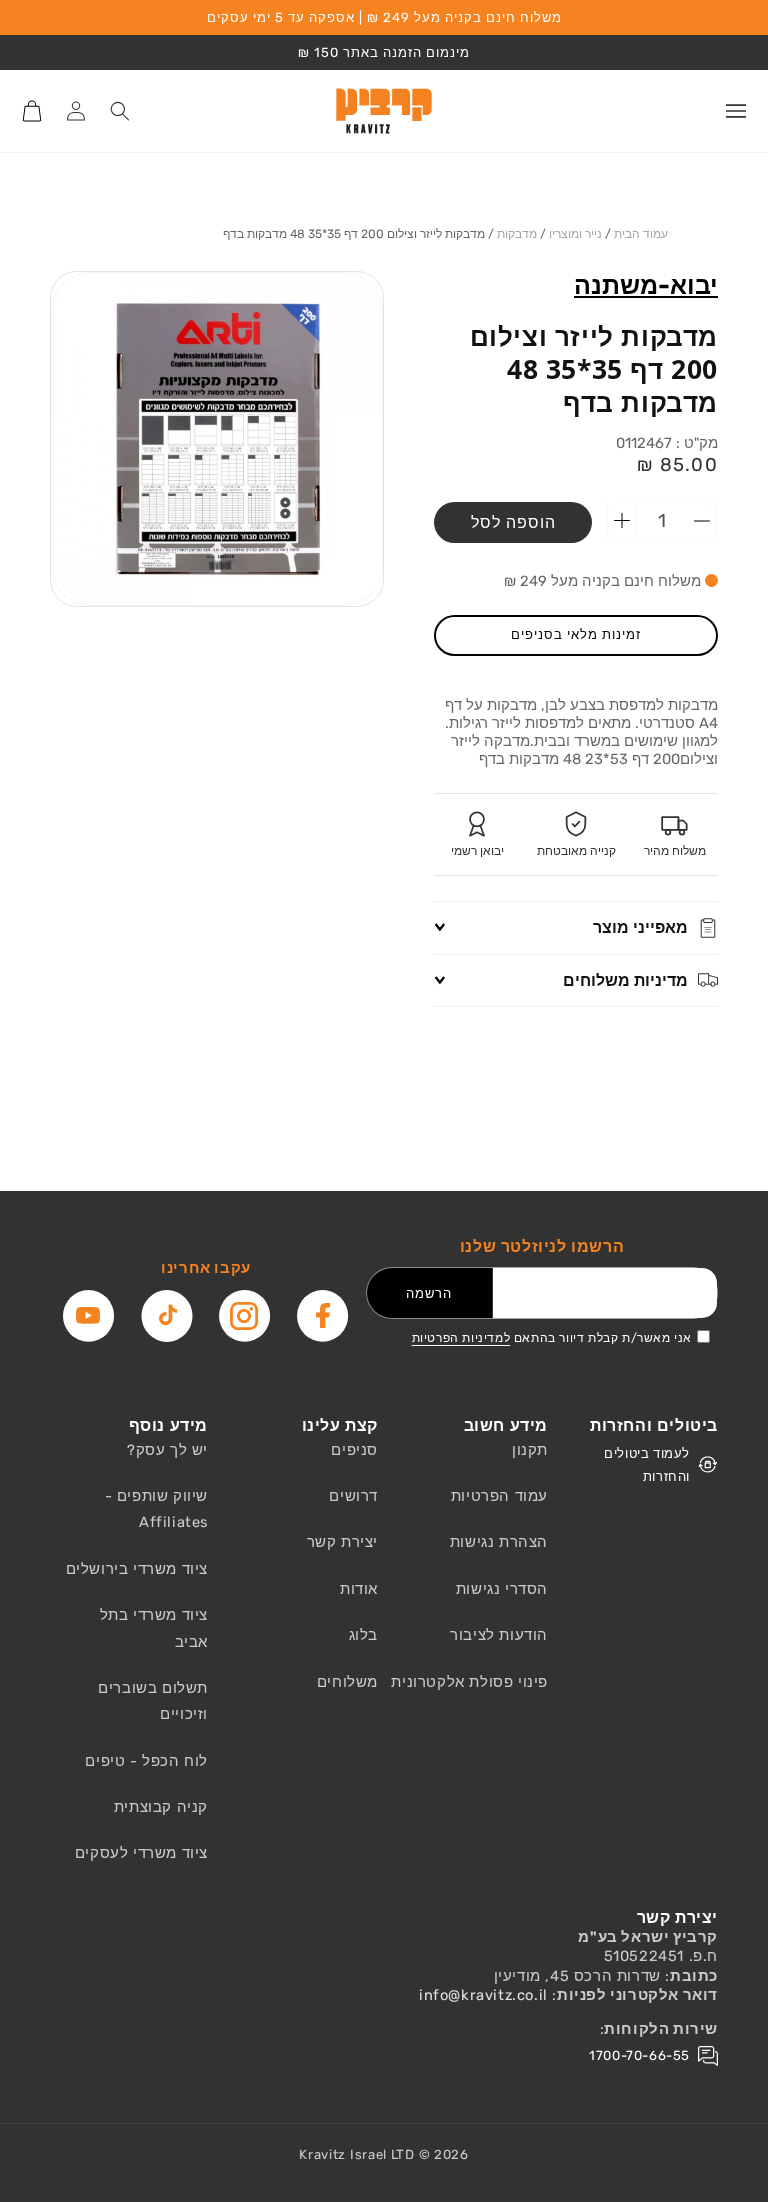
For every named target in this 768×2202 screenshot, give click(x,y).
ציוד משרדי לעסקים (141, 1853)
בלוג (363, 1635)
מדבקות (517, 234)
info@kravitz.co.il (483, 1995)
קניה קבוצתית (161, 1807)
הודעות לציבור (499, 1635)
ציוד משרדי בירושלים (137, 1569)
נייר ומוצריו (575, 234)
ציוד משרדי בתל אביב (154, 1628)
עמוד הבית (641, 234)
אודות (359, 1589)
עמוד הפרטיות (499, 1496)
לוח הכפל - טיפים (146, 1761)
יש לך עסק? (167, 1450)
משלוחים (347, 1682)
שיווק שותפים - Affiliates (156, 1509)
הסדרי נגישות (502, 1589)
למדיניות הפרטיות (461, 1338)
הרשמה (429, 1293)
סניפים (354, 1450)
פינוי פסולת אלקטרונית (469, 1682)
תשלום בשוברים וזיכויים (153, 1701)
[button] (736, 111)
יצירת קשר (342, 1542)
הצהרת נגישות (499, 1542)
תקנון (530, 1450)
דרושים (353, 1496)
